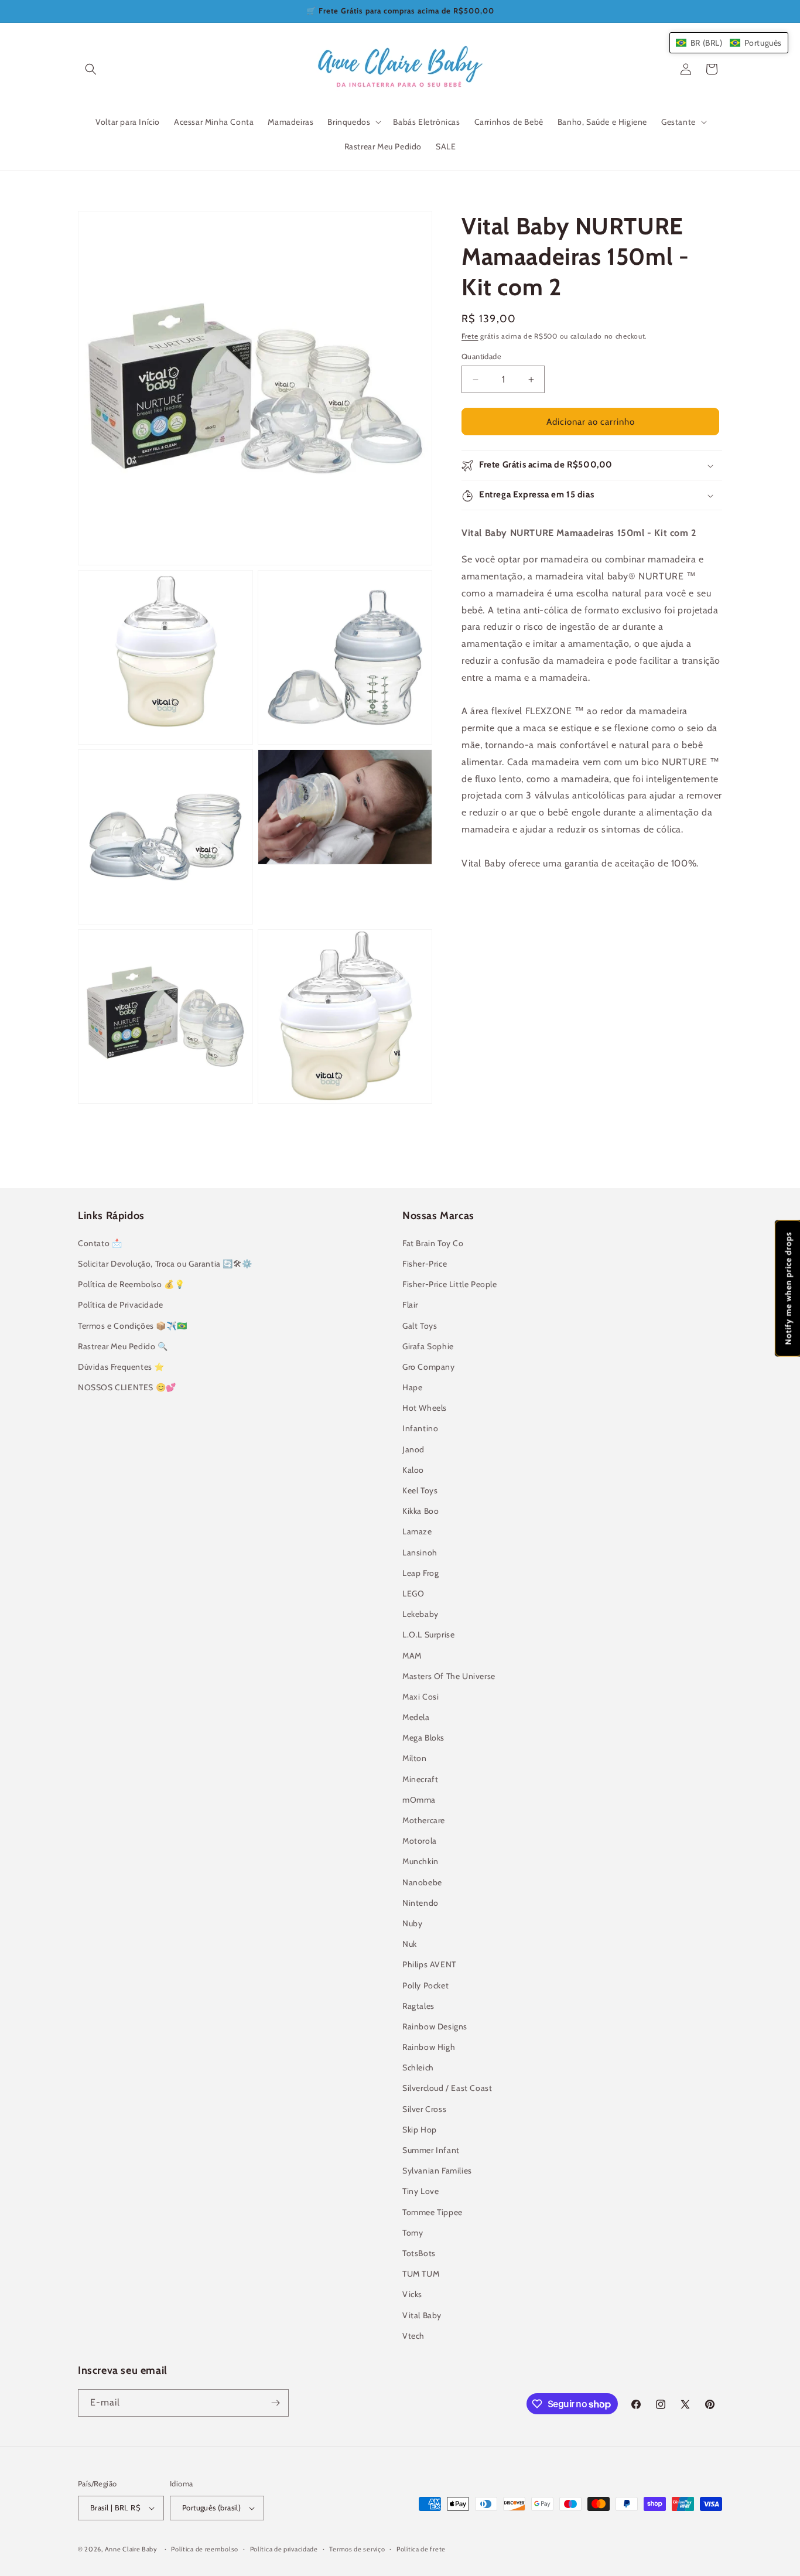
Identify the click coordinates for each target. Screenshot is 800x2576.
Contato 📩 (100, 1243)
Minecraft (420, 1779)
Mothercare (424, 1820)
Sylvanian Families (437, 2171)
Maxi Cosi (420, 1697)
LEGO (413, 1594)
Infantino (420, 1428)
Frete (470, 336)
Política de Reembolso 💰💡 (131, 1284)
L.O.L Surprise (428, 1635)
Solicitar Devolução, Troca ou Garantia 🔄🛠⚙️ (165, 1264)
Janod (413, 1449)
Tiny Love (420, 2191)
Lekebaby (420, 1614)
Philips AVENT (429, 1964)
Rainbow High (429, 2047)
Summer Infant (431, 2150)
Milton (415, 1758)
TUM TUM (421, 2274)
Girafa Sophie (428, 1346)
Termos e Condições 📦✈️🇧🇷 (132, 1326)
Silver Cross (424, 2109)
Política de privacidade (284, 2549)
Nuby (412, 1923)
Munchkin (420, 1861)
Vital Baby (422, 2315)
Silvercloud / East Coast (447, 2088)
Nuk (410, 1944)
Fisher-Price (425, 1264)
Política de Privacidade (121, 1305)
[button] (91, 69)
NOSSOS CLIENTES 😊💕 (127, 1387)
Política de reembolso (205, 2549)
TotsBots (419, 2253)
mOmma (419, 1800)
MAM (412, 1656)
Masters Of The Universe (449, 1676)
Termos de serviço (357, 2549)
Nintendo (420, 1903)
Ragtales (418, 2006)
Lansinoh (420, 1553)
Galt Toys (420, 1326)
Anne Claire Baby (131, 2549)
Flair (410, 1305)
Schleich (418, 2067)
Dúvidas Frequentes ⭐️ (121, 1367)
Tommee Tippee (433, 2212)
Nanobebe (422, 1882)
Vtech (413, 2336)
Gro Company (429, 1367)
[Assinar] (275, 2403)
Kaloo (413, 1470)
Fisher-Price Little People (450, 1284)
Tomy (413, 2233)
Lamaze (417, 1531)
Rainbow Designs (435, 2026)
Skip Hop (420, 2130)
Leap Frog (420, 1573)
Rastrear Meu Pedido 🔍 (123, 1346)
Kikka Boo (420, 1511)
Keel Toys (420, 1490)
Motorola (420, 1841)
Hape (412, 1387)
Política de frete (421, 2549)
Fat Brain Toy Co (433, 1243)
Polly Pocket (425, 1985)
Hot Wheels (425, 1408)
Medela (416, 1717)
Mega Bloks (423, 1738)
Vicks (412, 2294)
